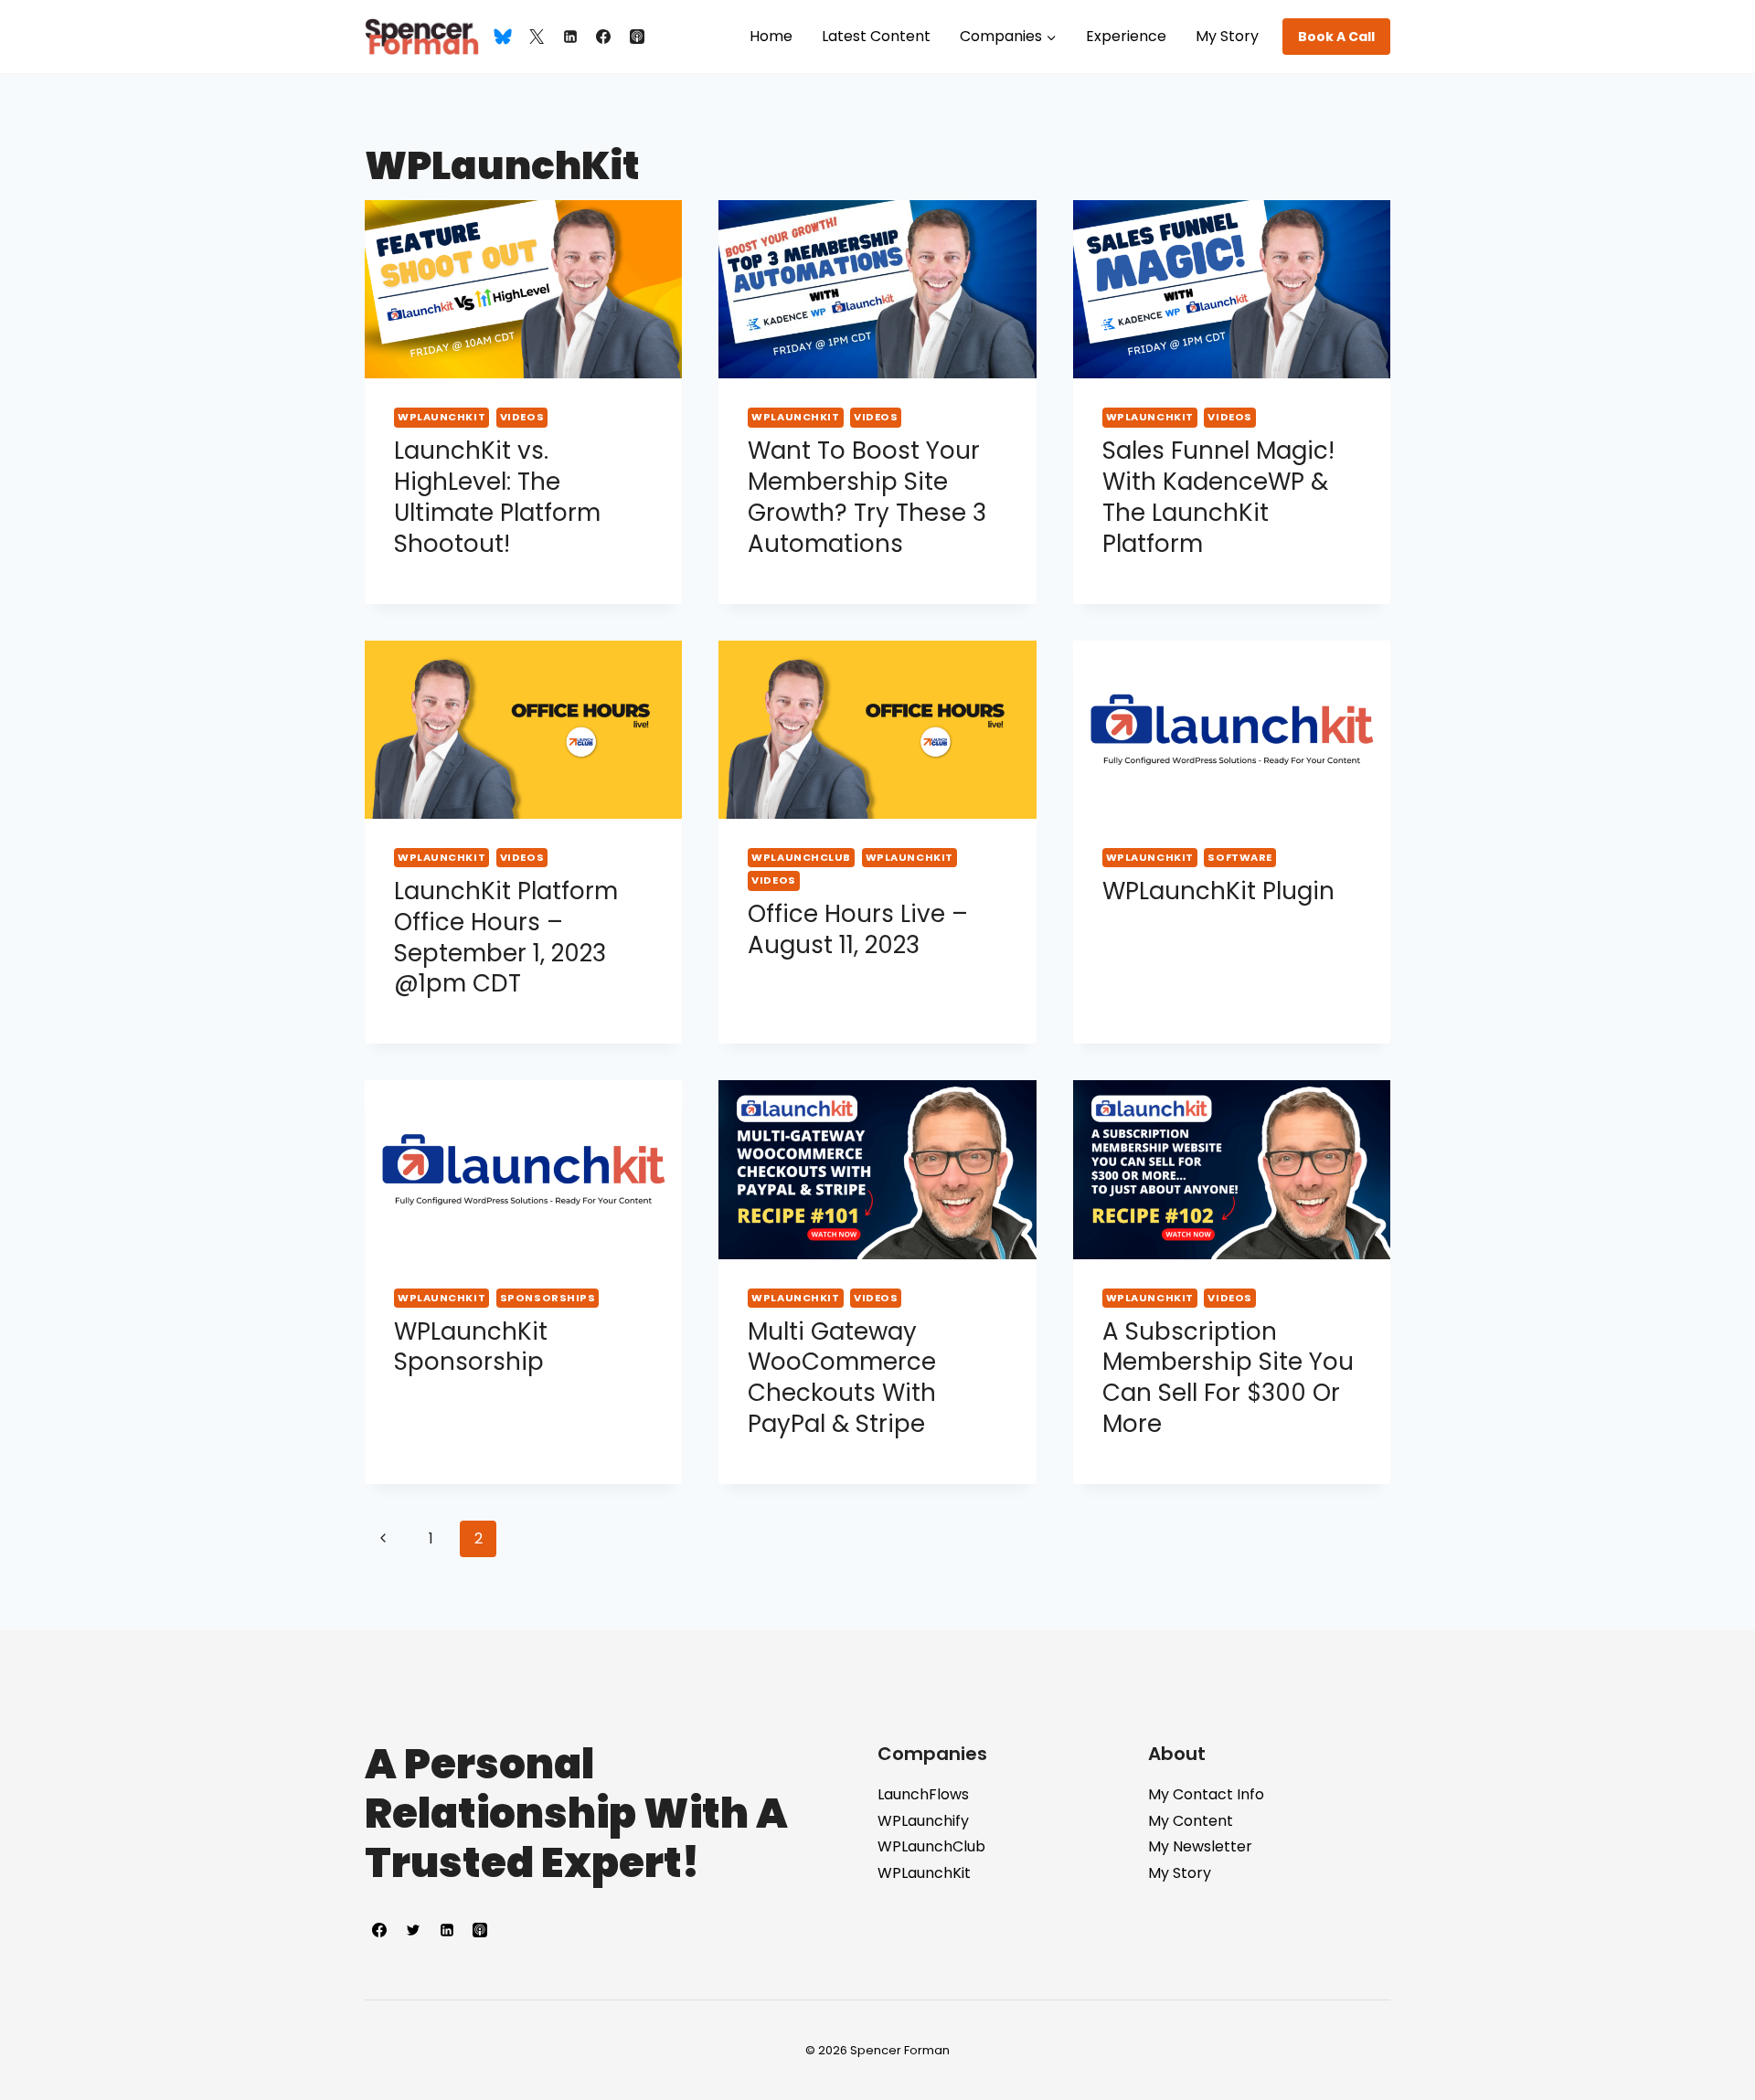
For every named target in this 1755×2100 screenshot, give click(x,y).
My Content (1191, 1821)
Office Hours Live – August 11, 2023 (858, 929)
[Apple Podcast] (637, 37)
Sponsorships (548, 1298)
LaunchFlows (923, 1794)
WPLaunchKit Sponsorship (471, 1347)
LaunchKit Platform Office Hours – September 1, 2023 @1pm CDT (506, 937)
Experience (1126, 36)
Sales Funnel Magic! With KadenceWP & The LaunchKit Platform (1218, 497)
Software (1239, 857)
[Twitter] (537, 37)
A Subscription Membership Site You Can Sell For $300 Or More (1228, 1378)
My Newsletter (1200, 1846)
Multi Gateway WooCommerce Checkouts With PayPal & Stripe (842, 1378)
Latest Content (876, 36)
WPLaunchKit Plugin (1218, 891)
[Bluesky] (503, 37)
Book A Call (1336, 37)
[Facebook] (603, 37)
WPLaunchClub (801, 857)
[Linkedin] (570, 37)
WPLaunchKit (441, 417)
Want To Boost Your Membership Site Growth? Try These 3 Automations (867, 497)
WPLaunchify (923, 1821)
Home (771, 36)
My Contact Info (1206, 1794)
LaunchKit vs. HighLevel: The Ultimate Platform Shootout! (497, 497)
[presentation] (523, 289)
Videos (522, 417)
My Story (1227, 36)
